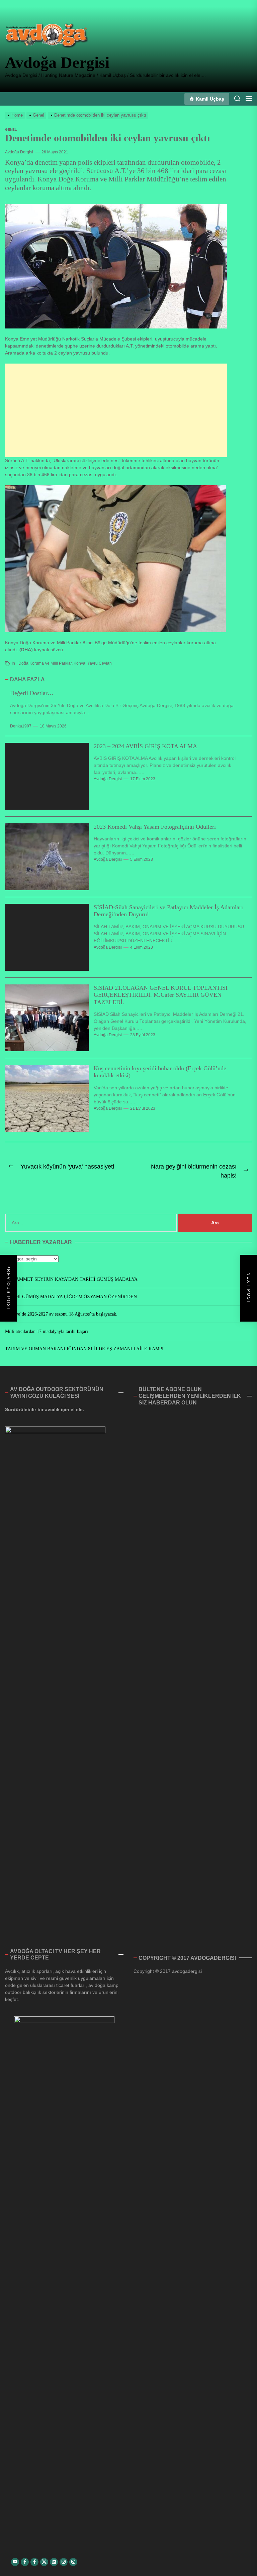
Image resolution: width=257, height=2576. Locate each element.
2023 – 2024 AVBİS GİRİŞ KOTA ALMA (145, 746)
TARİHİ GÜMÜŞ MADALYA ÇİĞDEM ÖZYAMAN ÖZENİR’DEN (71, 1297)
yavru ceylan (100, 663)
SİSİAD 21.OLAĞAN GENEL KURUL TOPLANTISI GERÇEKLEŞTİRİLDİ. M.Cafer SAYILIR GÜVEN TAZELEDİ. (161, 995)
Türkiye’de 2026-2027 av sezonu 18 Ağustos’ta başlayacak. (61, 1314)
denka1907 (21, 726)
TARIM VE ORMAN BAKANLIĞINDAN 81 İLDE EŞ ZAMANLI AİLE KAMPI (84, 1349)
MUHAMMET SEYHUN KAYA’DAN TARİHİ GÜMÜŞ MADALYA (71, 1279)
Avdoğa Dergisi (57, 62)
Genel (11, 129)
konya (79, 663)
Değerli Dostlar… (32, 693)
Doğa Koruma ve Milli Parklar (45, 663)
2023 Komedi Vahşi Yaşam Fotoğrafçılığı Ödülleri (155, 827)
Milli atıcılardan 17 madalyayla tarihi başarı (47, 1331)
